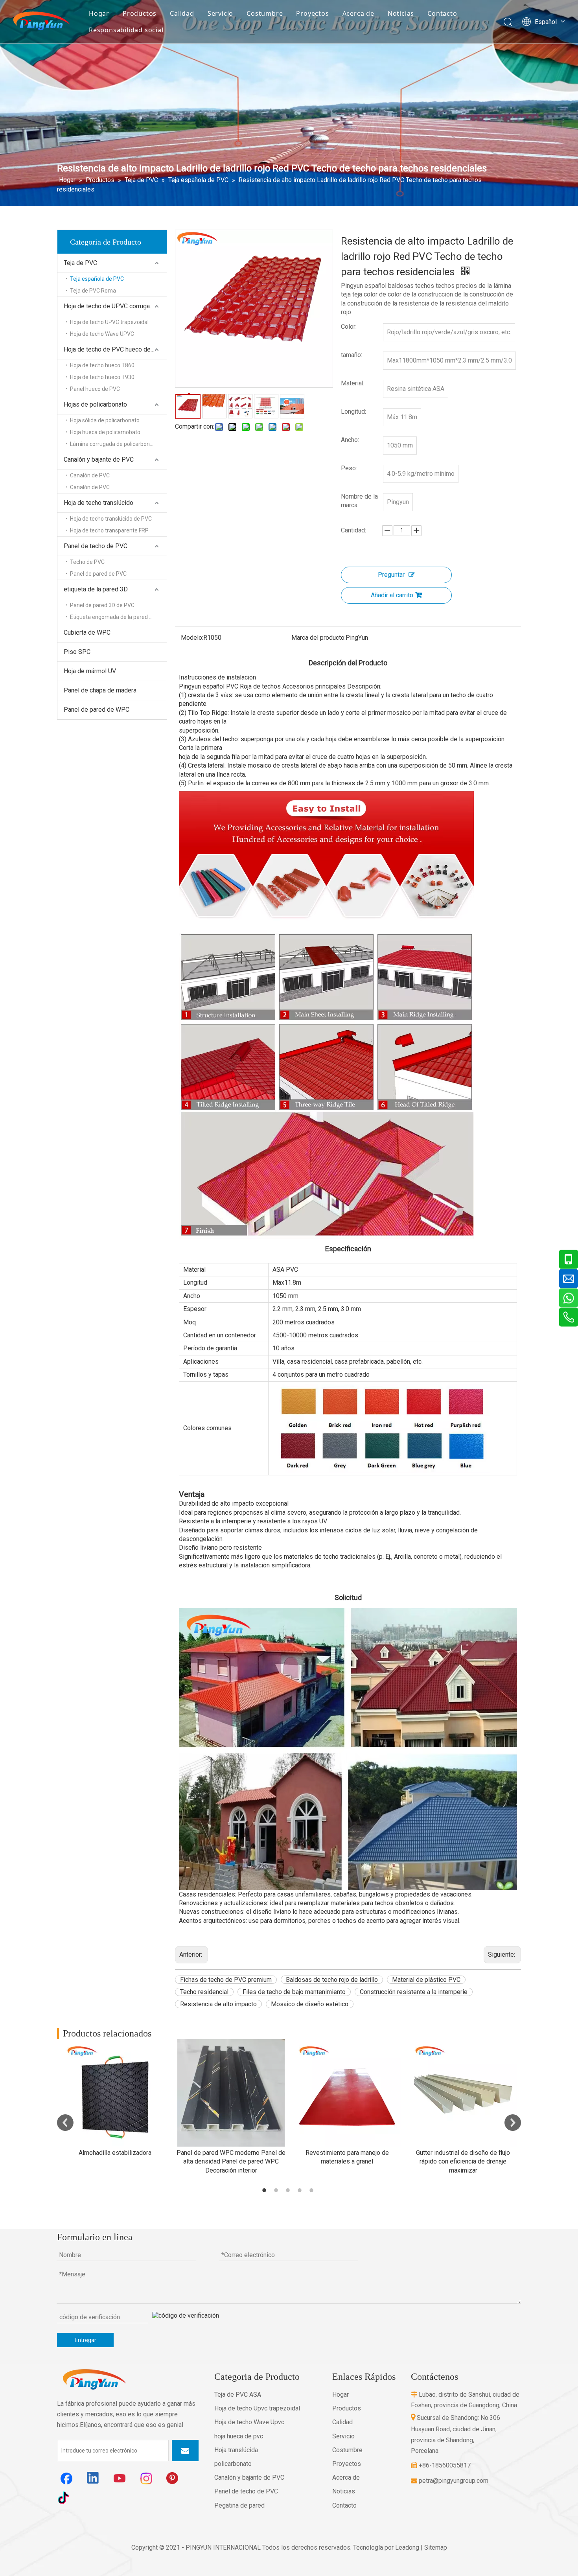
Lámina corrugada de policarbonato (114, 444)
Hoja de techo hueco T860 (102, 365)
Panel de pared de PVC (98, 574)
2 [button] (277, 2190)
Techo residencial (204, 1992)
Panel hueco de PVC (95, 389)
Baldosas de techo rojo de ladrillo (332, 1980)
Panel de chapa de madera (100, 690)
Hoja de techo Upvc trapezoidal (257, 2408)
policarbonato (233, 2464)
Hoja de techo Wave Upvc (249, 2422)
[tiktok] (66, 2497)
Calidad (182, 13)
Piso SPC (77, 652)
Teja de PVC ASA (238, 2395)
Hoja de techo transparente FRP (109, 530)
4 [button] (301, 2190)
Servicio (220, 13)
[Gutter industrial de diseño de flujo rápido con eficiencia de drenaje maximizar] (463, 2093)
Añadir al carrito (392, 595)
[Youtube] (120, 2478)
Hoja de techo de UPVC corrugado (110, 306)
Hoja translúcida (236, 2450)
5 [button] (313, 2190)
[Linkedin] (93, 2478)
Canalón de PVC (90, 475)
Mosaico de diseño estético (310, 2004)
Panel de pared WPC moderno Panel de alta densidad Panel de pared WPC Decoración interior (231, 2162)
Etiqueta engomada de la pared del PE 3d (118, 617)
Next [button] (513, 2123)
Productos (140, 13)
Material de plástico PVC (426, 1980)
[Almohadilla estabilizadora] (115, 2093)
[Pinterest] (173, 2478)
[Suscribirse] (185, 2451)
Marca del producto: (318, 638)
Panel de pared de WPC (97, 710)
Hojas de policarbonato (95, 404)
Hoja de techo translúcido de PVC (111, 519)
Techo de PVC (87, 562)
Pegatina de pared (239, 2505)
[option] (115, 2098)
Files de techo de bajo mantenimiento (294, 1992)
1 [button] (265, 2190)
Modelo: (192, 638)
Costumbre (265, 13)
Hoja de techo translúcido (98, 503)
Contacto (442, 13)
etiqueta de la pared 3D (96, 589)
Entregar (86, 2340)
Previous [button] (65, 2123)
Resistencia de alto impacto (218, 2004)
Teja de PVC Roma (93, 291)
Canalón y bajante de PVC (99, 459)
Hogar (99, 13)
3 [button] (289, 2190)
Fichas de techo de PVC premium (226, 1980)
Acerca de (358, 13)
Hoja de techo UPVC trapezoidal (109, 322)
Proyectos (312, 13)
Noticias (401, 13)
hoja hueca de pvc (239, 2436)
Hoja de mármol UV (90, 671)
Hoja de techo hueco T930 (102, 377)
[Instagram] (147, 2478)
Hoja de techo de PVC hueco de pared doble (115, 349)
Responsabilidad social (126, 30)
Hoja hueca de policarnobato (105, 432)
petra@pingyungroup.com (450, 2481)
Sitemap (436, 2547)
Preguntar (391, 575)
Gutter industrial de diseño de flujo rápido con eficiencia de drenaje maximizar (463, 2162)
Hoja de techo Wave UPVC (102, 334)
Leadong (407, 2547)
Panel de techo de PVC (96, 546)
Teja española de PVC (97, 279)
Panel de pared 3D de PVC (102, 605)
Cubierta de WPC (87, 632)
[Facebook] (66, 2478)
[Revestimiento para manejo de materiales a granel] (347, 2093)
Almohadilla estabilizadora (115, 2153)
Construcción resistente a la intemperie (414, 1992)
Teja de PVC (80, 263)
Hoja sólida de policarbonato (105, 420)
